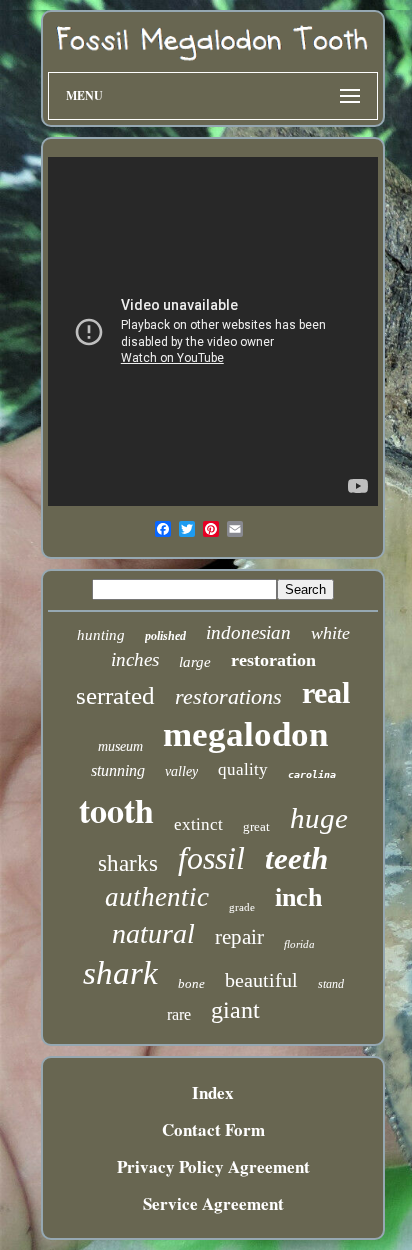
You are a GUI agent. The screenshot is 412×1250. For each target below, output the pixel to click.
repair (239, 937)
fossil (211, 858)
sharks (128, 863)
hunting (101, 635)
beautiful (261, 980)
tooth (116, 810)
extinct (198, 824)
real (326, 692)
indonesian (248, 632)
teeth (296, 858)
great (256, 826)
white (330, 633)
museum (120, 746)
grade (242, 907)
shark (120, 973)
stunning (118, 770)
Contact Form (213, 1129)
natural (153, 933)
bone (191, 983)
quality (243, 769)
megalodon (245, 734)
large (195, 662)
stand (331, 984)
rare (179, 1014)
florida (299, 944)
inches (135, 659)
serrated (115, 695)
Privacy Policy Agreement (213, 1166)
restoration (273, 660)
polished (165, 636)
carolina (312, 774)
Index (213, 1092)
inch (298, 897)
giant (235, 1010)
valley (181, 771)
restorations (228, 696)
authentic (157, 897)
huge (319, 818)
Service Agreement (213, 1203)
